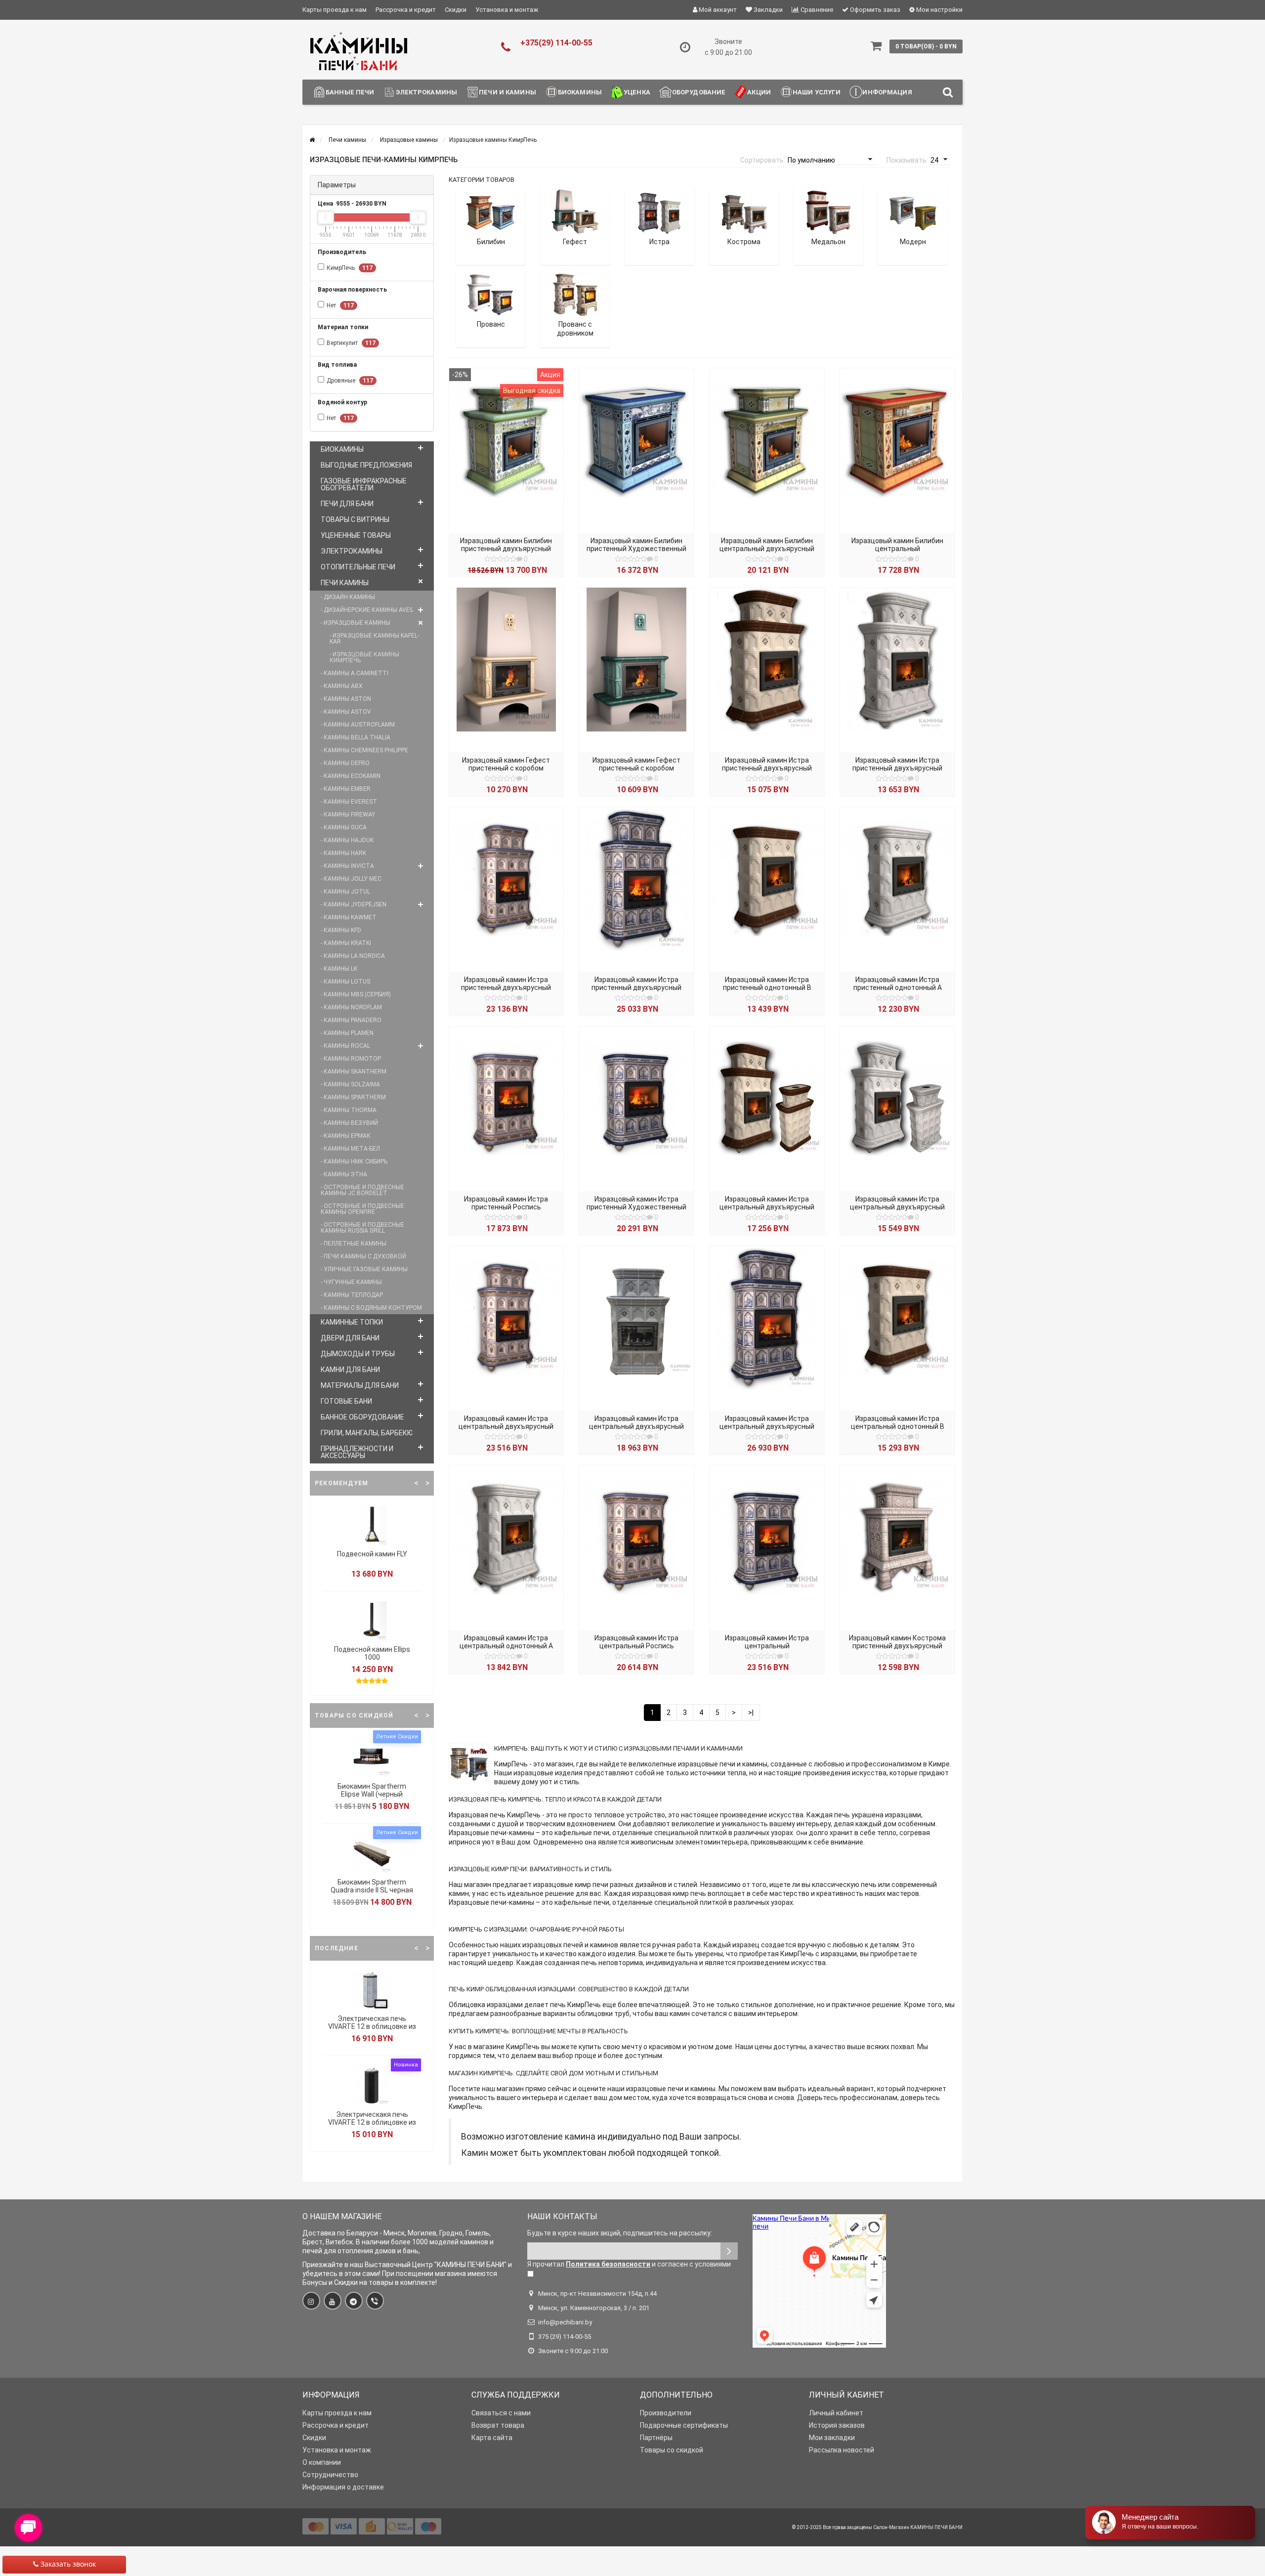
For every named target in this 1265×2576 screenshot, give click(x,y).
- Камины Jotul (345, 892)
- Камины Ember (346, 789)
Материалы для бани (360, 1385)
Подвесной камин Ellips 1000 (372, 1653)
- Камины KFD (341, 930)
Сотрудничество (330, 2475)
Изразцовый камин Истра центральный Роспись (636, 1642)
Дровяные (350, 381)
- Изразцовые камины (356, 623)
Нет (340, 305)
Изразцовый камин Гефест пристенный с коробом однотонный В (636, 768)
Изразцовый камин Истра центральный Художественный (767, 1646)
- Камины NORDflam (351, 1007)
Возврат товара (498, 2425)
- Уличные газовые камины (364, 1269)
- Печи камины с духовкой (363, 1256)
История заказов (837, 2425)
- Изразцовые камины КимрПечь (364, 657)
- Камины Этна (344, 1174)
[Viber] (375, 2301)
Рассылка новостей (842, 2450)
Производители (666, 2413)
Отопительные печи (358, 567)
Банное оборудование (362, 1417)
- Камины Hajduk (347, 840)
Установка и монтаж (507, 10)
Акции (759, 92)
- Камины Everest (349, 802)
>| (751, 1713)
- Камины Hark (343, 853)
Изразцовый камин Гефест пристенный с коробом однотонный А (506, 768)
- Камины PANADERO (351, 1020)
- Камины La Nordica (353, 956)
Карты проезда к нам (335, 10)
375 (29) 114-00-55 (565, 2337)
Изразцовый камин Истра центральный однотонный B (898, 1422)
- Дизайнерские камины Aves (367, 610)
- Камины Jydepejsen (354, 904)
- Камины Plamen (347, 1033)
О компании (322, 2462)
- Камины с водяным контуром (371, 1308)
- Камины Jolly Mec (351, 879)
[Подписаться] (729, 2251)
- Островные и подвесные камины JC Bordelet (362, 1190)
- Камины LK (339, 969)
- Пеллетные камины (354, 1244)
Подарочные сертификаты (684, 2425)
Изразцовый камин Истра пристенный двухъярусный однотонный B (767, 768)
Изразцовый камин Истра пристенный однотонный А (898, 984)
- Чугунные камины (351, 1282)
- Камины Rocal (345, 1046)
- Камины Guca (344, 827)
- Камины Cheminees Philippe (364, 750)
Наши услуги (817, 92)
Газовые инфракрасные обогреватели (364, 484)
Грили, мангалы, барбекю (367, 1433)
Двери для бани (350, 1338)
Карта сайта (492, 2438)
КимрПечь (350, 268)
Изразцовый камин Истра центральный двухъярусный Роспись (506, 1426)
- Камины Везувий (349, 1123)
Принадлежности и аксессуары (357, 1452)
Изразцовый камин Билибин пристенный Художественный (636, 545)
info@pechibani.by (565, 2322)
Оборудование (699, 92)
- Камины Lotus (345, 982)
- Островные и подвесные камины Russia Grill (362, 1228)
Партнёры (656, 2438)
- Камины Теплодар (352, 1295)
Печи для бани (347, 504)
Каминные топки (352, 1322)
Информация (887, 92)
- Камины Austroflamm (358, 725)
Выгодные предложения (366, 465)
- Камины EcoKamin (351, 776)
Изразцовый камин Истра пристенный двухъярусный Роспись (506, 987)
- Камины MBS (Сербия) (356, 994)
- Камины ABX (342, 686)
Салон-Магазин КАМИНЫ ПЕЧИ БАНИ (918, 2527)
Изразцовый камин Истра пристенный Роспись (506, 1203)
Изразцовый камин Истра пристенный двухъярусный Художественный (636, 987)
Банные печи (350, 92)
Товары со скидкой (672, 2450)
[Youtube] (333, 2301)
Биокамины (580, 92)
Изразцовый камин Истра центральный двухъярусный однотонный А (897, 1207)
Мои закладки (832, 2438)
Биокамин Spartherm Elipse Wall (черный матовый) (372, 1794)
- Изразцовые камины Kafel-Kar (374, 639)
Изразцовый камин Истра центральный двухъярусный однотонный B (767, 1207)
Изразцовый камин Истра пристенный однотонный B (767, 984)
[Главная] (312, 140)
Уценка (637, 92)
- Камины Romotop (351, 1059)
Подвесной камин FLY (372, 1554)
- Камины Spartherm (353, 1097)
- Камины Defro (345, 763)
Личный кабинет (836, 2413)
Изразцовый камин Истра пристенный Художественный (636, 1203)
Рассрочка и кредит (406, 10)
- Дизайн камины (348, 597)
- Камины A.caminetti (355, 673)
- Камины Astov (346, 712)
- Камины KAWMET (349, 917)
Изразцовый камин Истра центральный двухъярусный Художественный (767, 1426)
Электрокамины (426, 92)
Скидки (456, 10)
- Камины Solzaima (350, 1084)
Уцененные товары (356, 535)
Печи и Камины (507, 92)
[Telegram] (354, 2301)
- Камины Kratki (346, 943)
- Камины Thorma (349, 1110)
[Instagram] (311, 2301)
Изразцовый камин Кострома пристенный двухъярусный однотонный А (897, 1646)
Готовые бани (346, 1401)
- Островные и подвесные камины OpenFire (362, 1209)
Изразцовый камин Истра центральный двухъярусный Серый (636, 1426)
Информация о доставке (343, 2487)
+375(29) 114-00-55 (556, 43)
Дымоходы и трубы (358, 1354)
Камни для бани (350, 1370)
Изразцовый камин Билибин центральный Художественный (897, 549)
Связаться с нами (501, 2413)
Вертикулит (351, 343)
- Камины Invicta (347, 866)
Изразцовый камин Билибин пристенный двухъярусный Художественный (506, 549)
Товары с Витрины (355, 519)
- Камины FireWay (348, 815)
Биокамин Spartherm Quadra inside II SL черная (372, 1886)
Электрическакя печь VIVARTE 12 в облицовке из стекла (372, 2122)
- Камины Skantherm (354, 1072)
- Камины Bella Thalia (356, 737)
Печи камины (345, 583)
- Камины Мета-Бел (350, 1149)
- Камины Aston (346, 699)
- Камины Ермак (346, 1136)
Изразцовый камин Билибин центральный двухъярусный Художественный (767, 549)
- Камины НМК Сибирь (354, 1161)
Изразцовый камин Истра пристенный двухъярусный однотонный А (897, 768)
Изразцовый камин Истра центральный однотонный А (506, 1642)
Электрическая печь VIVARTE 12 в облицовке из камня (372, 2026)
